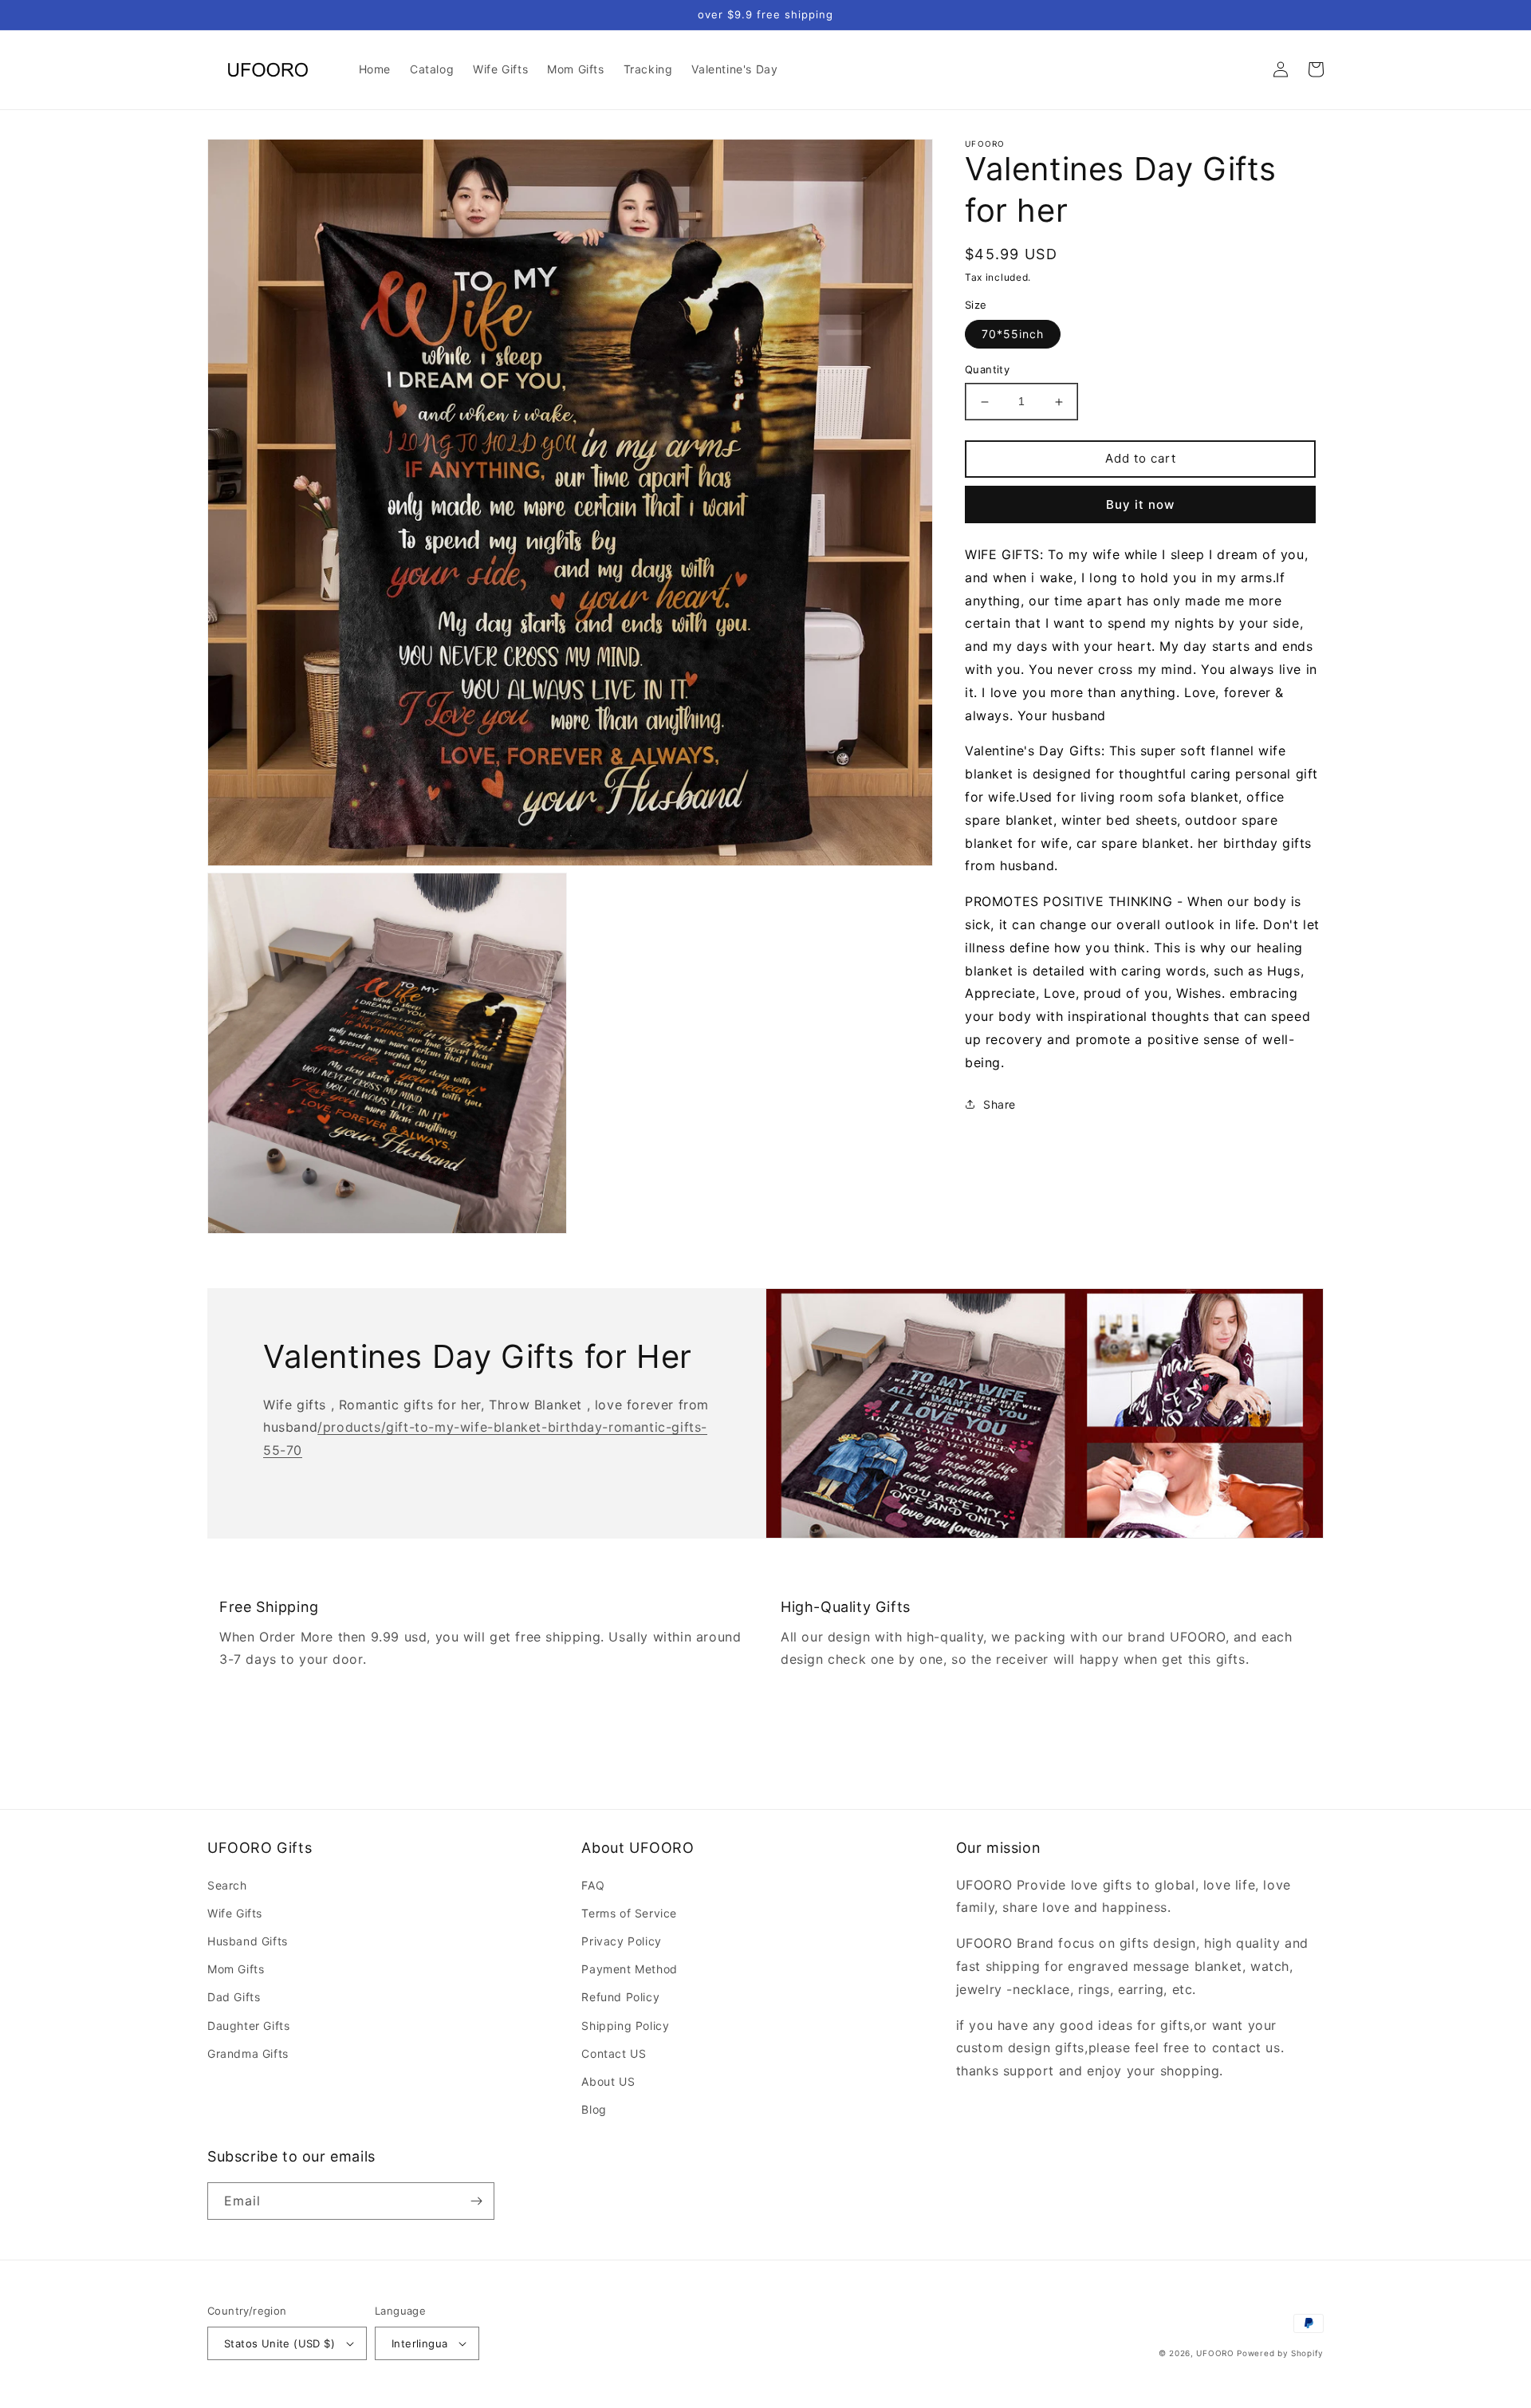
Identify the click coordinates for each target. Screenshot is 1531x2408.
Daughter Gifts (248, 2026)
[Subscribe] (476, 2201)
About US (608, 2081)
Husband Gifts (248, 1941)
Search (227, 1885)
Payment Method (629, 1969)
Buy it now (1140, 504)
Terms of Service (629, 1913)
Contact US (614, 2053)
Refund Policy (620, 1997)
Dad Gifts (234, 1997)
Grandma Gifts (248, 2053)
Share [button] (1000, 1104)
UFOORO (1215, 2353)
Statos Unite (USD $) (279, 2343)
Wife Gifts (235, 1913)
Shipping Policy (625, 2026)
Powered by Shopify (1280, 2353)
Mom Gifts (236, 1969)
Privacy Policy (621, 1941)
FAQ (593, 1885)
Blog (594, 2109)
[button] (1246, 69)
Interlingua (419, 2343)
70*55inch (1013, 335)
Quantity (987, 370)
